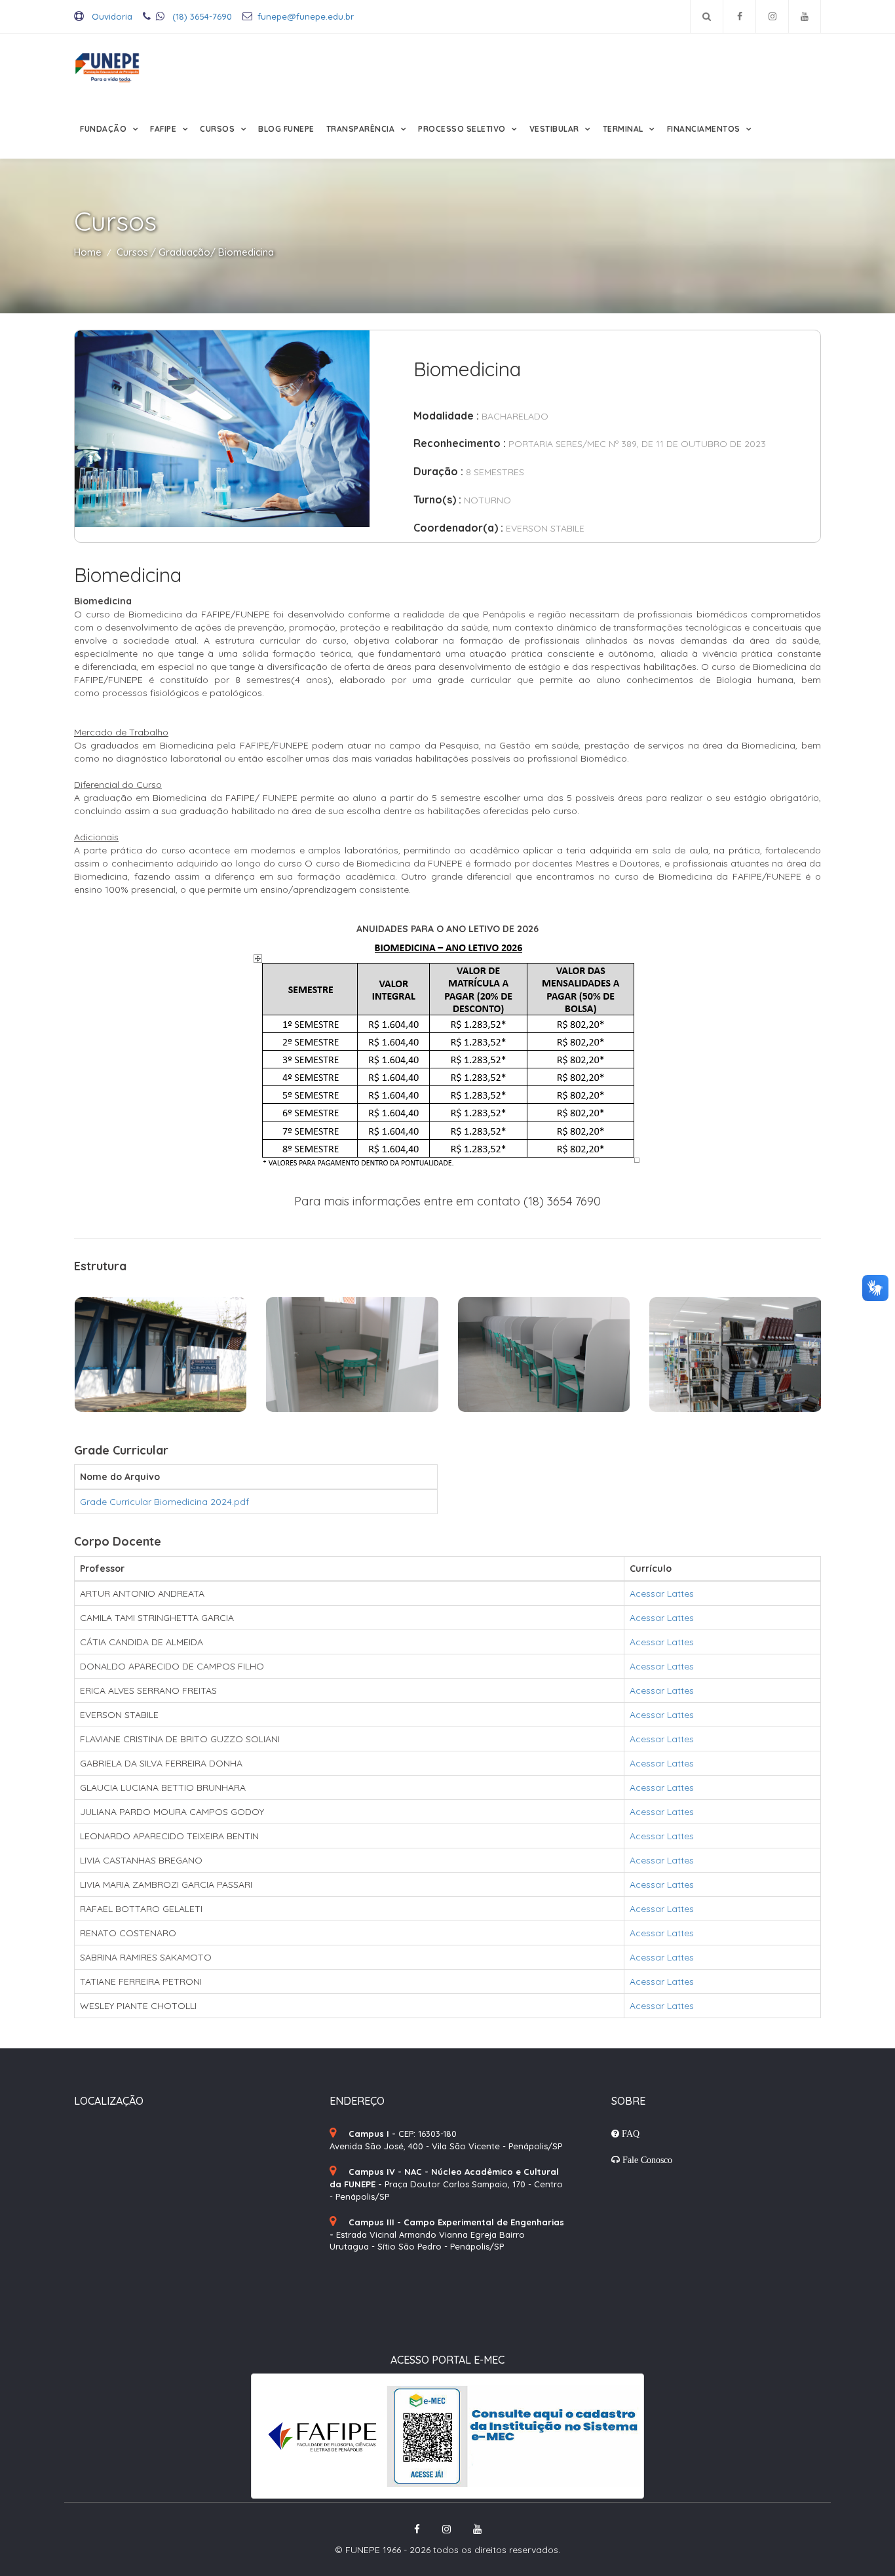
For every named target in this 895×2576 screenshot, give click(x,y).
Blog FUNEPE (286, 129)
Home (88, 252)
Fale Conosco (646, 2160)
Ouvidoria (111, 16)
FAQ (629, 2134)
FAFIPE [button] (164, 129)
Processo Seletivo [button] (463, 129)
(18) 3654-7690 (201, 16)
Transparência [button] (362, 129)
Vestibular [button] (556, 129)
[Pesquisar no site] (707, 16)
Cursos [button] (219, 129)
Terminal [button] (624, 129)
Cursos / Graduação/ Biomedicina (195, 252)
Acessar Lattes (662, 1593)
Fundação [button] (105, 129)
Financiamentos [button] (705, 129)
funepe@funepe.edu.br (306, 16)
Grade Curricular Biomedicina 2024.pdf (164, 1502)
